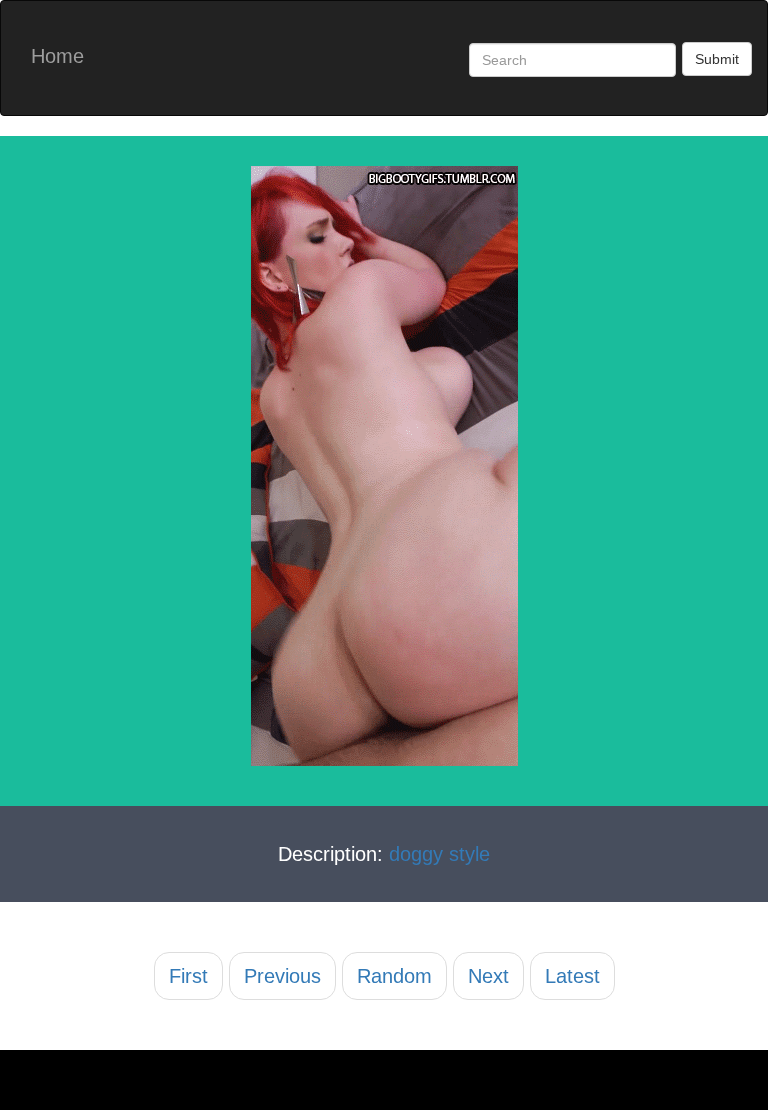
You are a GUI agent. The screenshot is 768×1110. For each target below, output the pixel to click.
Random (394, 976)
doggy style (439, 854)
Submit (717, 59)
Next (488, 976)
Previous (282, 976)
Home (57, 56)
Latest (572, 976)
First (188, 976)
